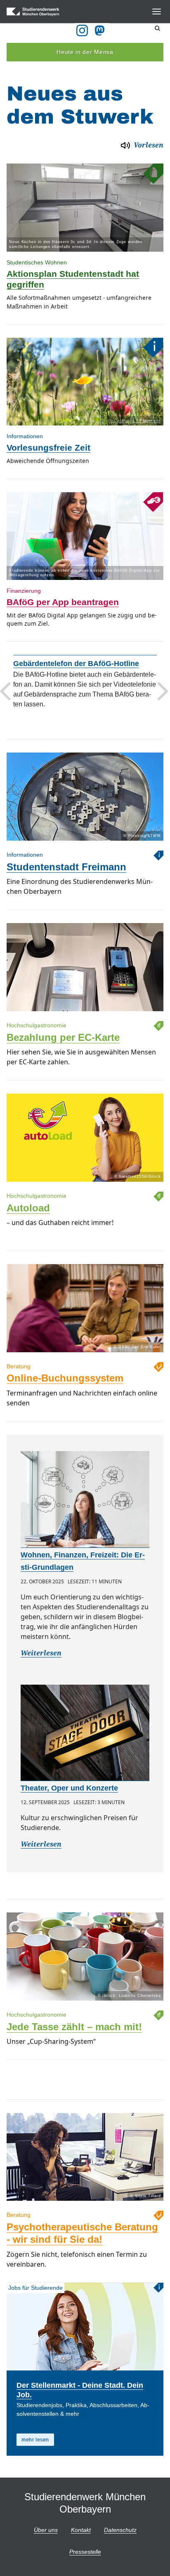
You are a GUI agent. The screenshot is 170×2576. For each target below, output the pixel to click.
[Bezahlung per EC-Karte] (85, 1011)
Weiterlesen (41, 1653)
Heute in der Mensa (85, 52)
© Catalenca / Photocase (135, 421)
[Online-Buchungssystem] (85, 1352)
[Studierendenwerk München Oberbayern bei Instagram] (82, 30)
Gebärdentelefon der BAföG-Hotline (76, 663)
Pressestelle (85, 2552)
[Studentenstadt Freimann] (85, 840)
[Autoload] (85, 1182)
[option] (85, 244)
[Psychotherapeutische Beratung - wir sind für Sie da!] (85, 2201)
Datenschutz (120, 2530)
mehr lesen (35, 2440)
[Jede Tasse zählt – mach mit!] (85, 2000)
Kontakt (81, 2530)
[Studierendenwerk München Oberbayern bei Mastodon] (101, 30)
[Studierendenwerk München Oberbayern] (46, 12)
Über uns (46, 2530)
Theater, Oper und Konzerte (69, 1788)
